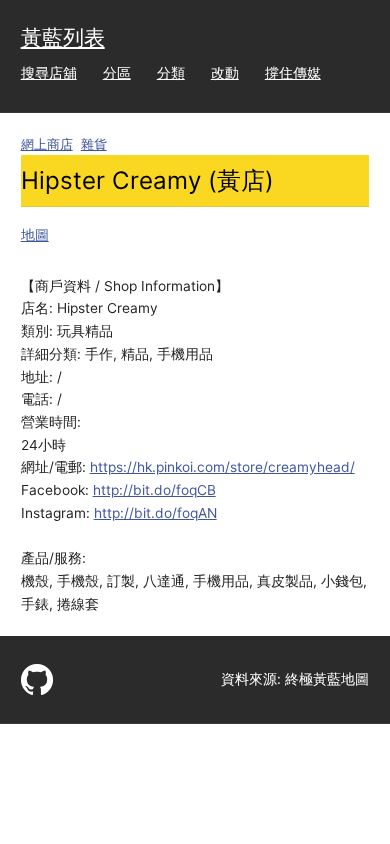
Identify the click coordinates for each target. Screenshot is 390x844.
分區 (117, 73)
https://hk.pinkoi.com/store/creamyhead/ (222, 467)
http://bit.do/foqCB (154, 490)
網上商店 (47, 144)
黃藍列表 (63, 37)
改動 (225, 73)
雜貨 (94, 144)
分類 (171, 73)
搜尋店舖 (49, 73)
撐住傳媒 (293, 73)
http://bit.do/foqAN (155, 513)
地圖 (35, 235)
